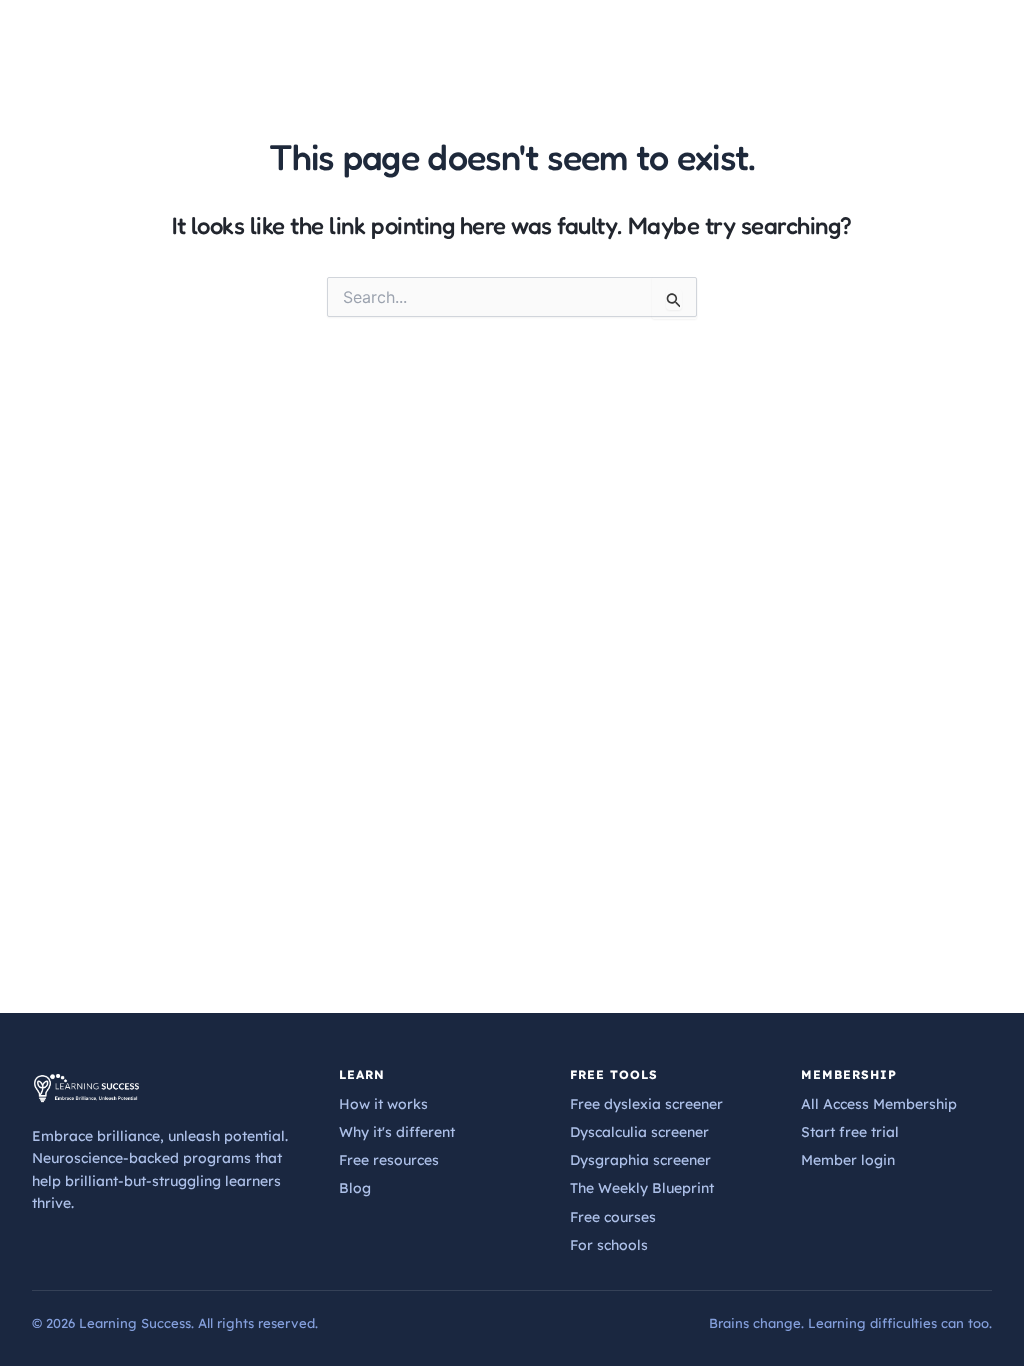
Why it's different (397, 1132)
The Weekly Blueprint (642, 1188)
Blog (355, 1188)
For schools (609, 1245)
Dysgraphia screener (640, 1160)
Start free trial (850, 1132)
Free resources (389, 1160)
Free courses (613, 1217)
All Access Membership (879, 1104)
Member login (848, 1160)
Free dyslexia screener (646, 1104)
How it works (383, 1104)
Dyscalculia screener (639, 1132)
